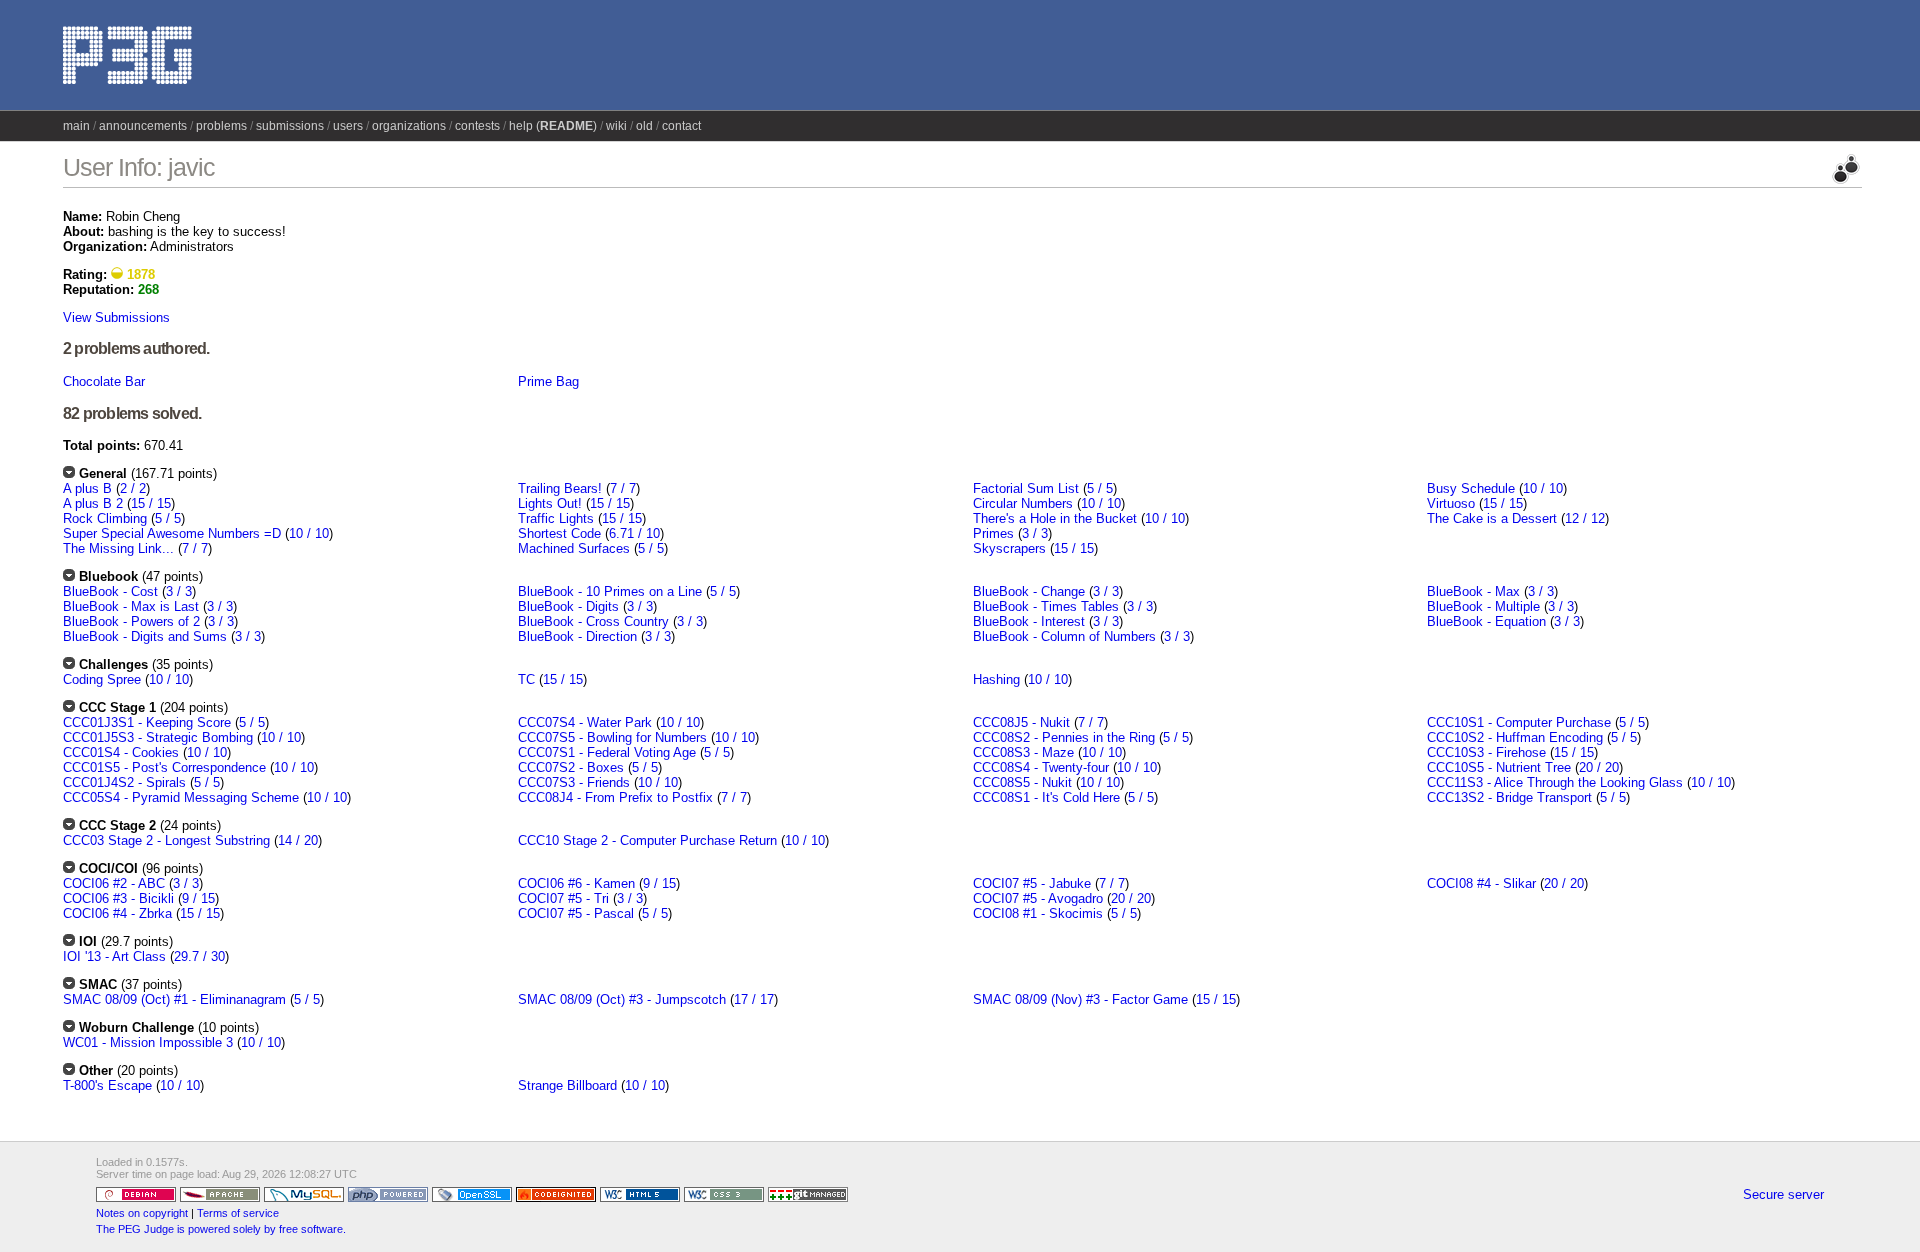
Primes (993, 533)
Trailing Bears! (560, 488)
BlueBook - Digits (568, 606)
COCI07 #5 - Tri (563, 898)
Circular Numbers (1023, 503)
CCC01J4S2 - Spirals (124, 782)
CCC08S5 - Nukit (1022, 782)
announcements (143, 126)
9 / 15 (198, 898)
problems (221, 126)
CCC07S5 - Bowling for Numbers (612, 737)
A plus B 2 (93, 503)
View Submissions (116, 317)
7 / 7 (195, 548)
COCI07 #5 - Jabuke (1032, 883)
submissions (290, 126)
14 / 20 (298, 840)
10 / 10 (309, 533)
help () (553, 126)
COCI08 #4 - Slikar (1481, 883)
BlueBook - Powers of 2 (131, 621)
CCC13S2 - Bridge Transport (1509, 797)
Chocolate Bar (104, 381)
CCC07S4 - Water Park (585, 722)
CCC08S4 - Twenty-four (1041, 767)
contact (681, 126)
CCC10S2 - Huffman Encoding (1515, 737)
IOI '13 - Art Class (114, 956)
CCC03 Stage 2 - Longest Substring (166, 840)
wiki (616, 126)
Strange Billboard (567, 1085)
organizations (409, 126)
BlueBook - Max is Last (131, 606)
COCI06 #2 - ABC (114, 883)
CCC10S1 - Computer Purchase (1519, 722)
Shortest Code (559, 533)
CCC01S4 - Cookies (121, 752)
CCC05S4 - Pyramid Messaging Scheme (181, 797)
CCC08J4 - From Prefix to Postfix (615, 797)
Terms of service (238, 1213)
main (76, 126)
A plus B (87, 488)
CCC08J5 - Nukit (1021, 722)
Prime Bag (548, 381)
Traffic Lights (556, 518)
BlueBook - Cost (110, 591)
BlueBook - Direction (577, 636)
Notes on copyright (142, 1213)
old (644, 126)
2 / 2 (133, 488)
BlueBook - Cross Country (593, 621)
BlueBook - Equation (1486, 621)
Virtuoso (1451, 503)
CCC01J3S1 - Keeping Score (147, 722)
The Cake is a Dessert (1492, 518)
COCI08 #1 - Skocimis (1038, 913)
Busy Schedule (1471, 488)
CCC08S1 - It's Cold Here (1046, 797)
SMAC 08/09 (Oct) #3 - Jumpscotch (622, 999)
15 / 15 (151, 503)
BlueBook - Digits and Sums (145, 636)
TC (526, 679)
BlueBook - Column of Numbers (1064, 636)
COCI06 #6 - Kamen (576, 883)
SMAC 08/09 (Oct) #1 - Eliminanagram (174, 999)
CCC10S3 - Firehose (1486, 752)
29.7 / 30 (199, 956)
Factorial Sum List (1026, 488)
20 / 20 (1599, 767)
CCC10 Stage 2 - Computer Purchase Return (647, 840)
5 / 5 (168, 518)
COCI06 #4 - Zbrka (117, 913)
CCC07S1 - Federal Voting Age (607, 752)
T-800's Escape (107, 1085)
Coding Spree (102, 679)
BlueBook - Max (1473, 591)
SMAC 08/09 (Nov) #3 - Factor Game (1080, 999)
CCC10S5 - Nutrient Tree (1499, 767)
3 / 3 (1035, 533)
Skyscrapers (1009, 548)
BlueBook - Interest (1029, 621)
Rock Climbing (105, 518)
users (348, 126)
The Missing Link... (118, 548)
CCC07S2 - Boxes (571, 767)
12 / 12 (1585, 518)
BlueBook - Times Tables (1046, 606)
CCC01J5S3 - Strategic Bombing (158, 737)
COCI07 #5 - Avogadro (1038, 898)
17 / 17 (754, 999)
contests (477, 126)
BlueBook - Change (1029, 591)
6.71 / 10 (634, 533)
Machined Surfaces (574, 548)
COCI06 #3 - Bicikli (118, 898)
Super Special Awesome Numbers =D (172, 533)
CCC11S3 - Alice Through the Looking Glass (1555, 782)
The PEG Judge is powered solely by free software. (221, 1229)
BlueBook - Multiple (1483, 606)
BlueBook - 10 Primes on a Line (610, 591)
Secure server (1783, 1194)
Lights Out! (550, 503)
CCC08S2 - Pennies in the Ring (1064, 737)
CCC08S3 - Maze (1023, 752)
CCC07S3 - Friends (574, 782)
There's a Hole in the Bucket (1055, 518)
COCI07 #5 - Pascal (576, 913)
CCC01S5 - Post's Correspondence (164, 767)
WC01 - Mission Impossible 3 (148, 1042)
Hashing (996, 679)
